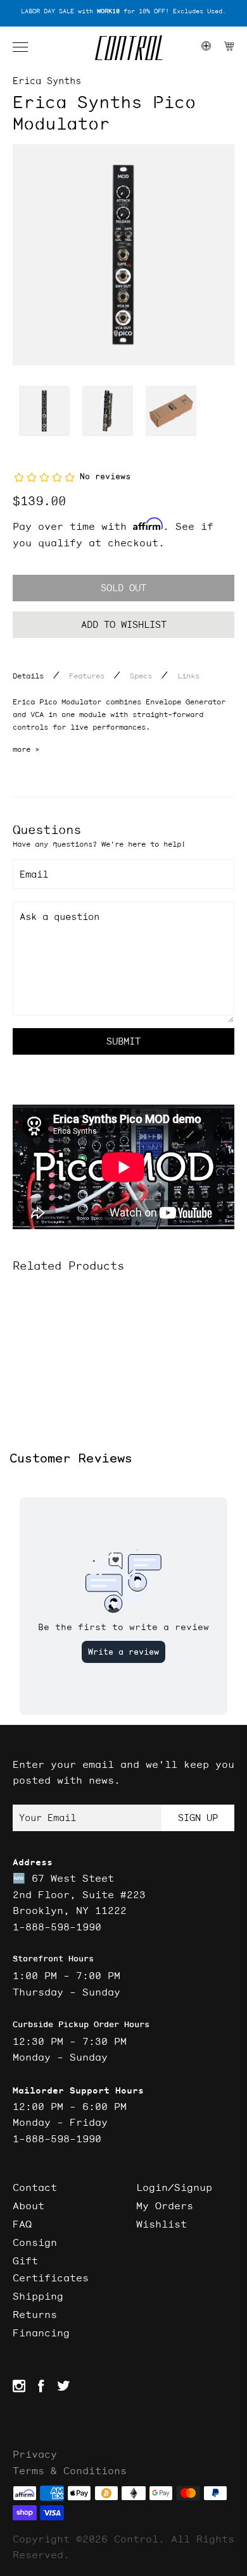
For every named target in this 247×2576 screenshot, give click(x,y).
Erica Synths (47, 81)
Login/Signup (174, 2187)
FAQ (22, 2224)
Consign (35, 2242)
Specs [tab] (141, 676)
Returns (35, 2314)
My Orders (165, 2205)
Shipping (38, 2296)
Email (34, 874)
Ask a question (60, 917)
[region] (123, 12)
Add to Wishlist (124, 624)
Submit (123, 1041)
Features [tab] (87, 676)
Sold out (123, 588)
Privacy (35, 2454)
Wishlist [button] (161, 2224)
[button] (27, 47)
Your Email (47, 1818)
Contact (35, 2187)
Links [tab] (188, 676)
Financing (41, 2333)
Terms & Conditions (70, 2470)
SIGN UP (198, 1818)
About (28, 2205)
